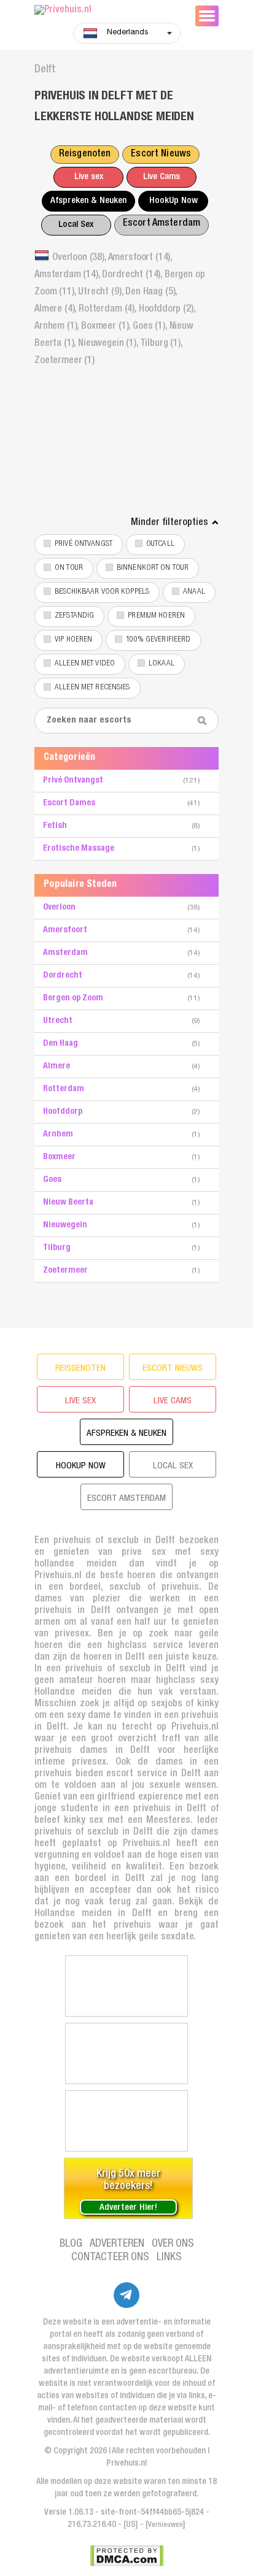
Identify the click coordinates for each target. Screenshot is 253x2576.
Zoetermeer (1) (64, 361)
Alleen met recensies (92, 688)
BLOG (71, 2244)
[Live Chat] (126, 2053)
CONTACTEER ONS (110, 2258)
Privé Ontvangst (84, 544)
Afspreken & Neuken (88, 201)
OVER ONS (173, 2244)
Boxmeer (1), (107, 327)
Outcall (160, 544)
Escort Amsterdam (162, 224)
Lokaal (162, 664)
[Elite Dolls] (126, 1986)
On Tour (69, 568)
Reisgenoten (85, 155)
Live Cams (162, 177)
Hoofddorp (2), (167, 310)
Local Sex (76, 225)
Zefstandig (74, 616)
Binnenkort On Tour (153, 568)
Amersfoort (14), (140, 258)
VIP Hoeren (73, 640)
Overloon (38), (80, 258)
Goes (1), (151, 327)
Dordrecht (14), (133, 275)
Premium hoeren (156, 616)
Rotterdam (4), (109, 310)
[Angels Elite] (126, 2121)
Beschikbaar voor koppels (102, 592)
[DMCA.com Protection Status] (127, 2556)
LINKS (169, 2258)
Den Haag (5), (151, 293)
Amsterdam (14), (68, 275)
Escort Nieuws (161, 155)
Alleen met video (85, 664)
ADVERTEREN (117, 2244)
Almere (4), (56, 310)
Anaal (194, 592)
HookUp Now (173, 201)
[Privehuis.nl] (108, 11)
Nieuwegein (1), (109, 344)
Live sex (89, 177)
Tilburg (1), (161, 344)
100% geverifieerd (158, 640)
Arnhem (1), (58, 327)
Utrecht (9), (102, 293)
